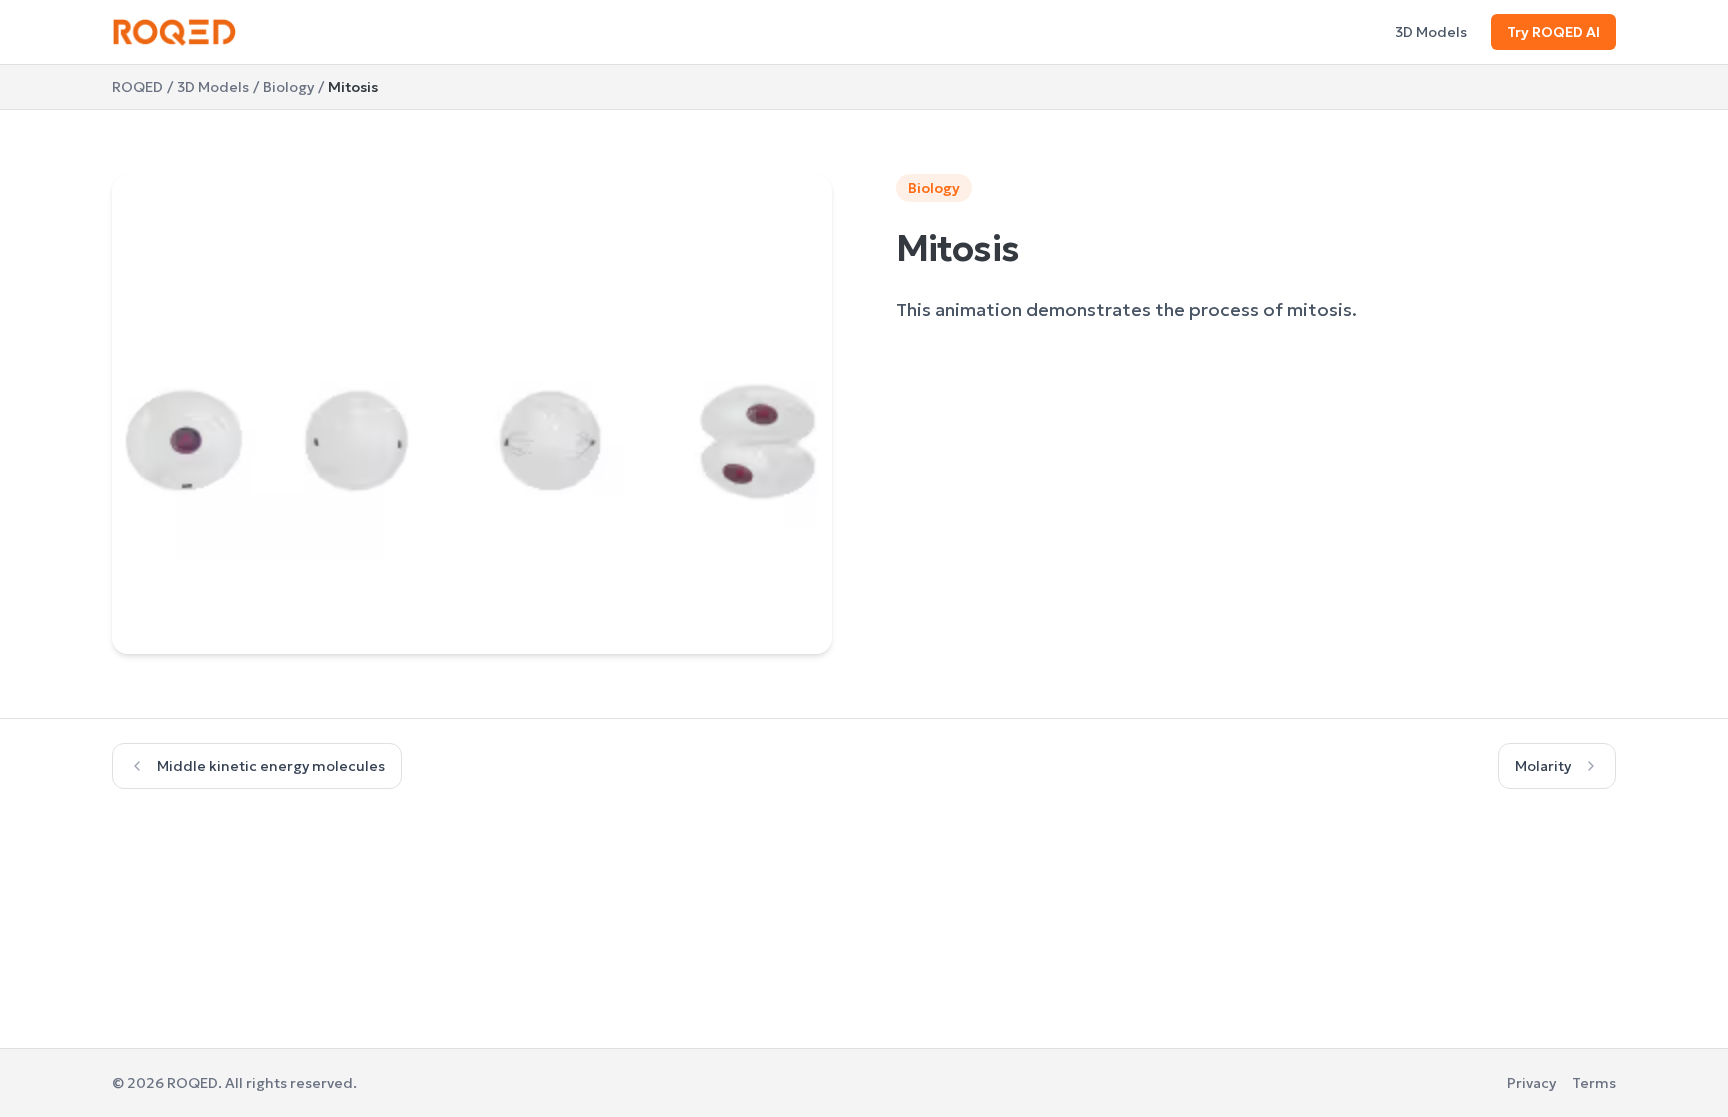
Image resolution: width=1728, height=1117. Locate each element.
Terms (1594, 1083)
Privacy (1531, 1083)
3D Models (1431, 32)
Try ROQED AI (1553, 32)
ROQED (137, 87)
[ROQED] (174, 32)
